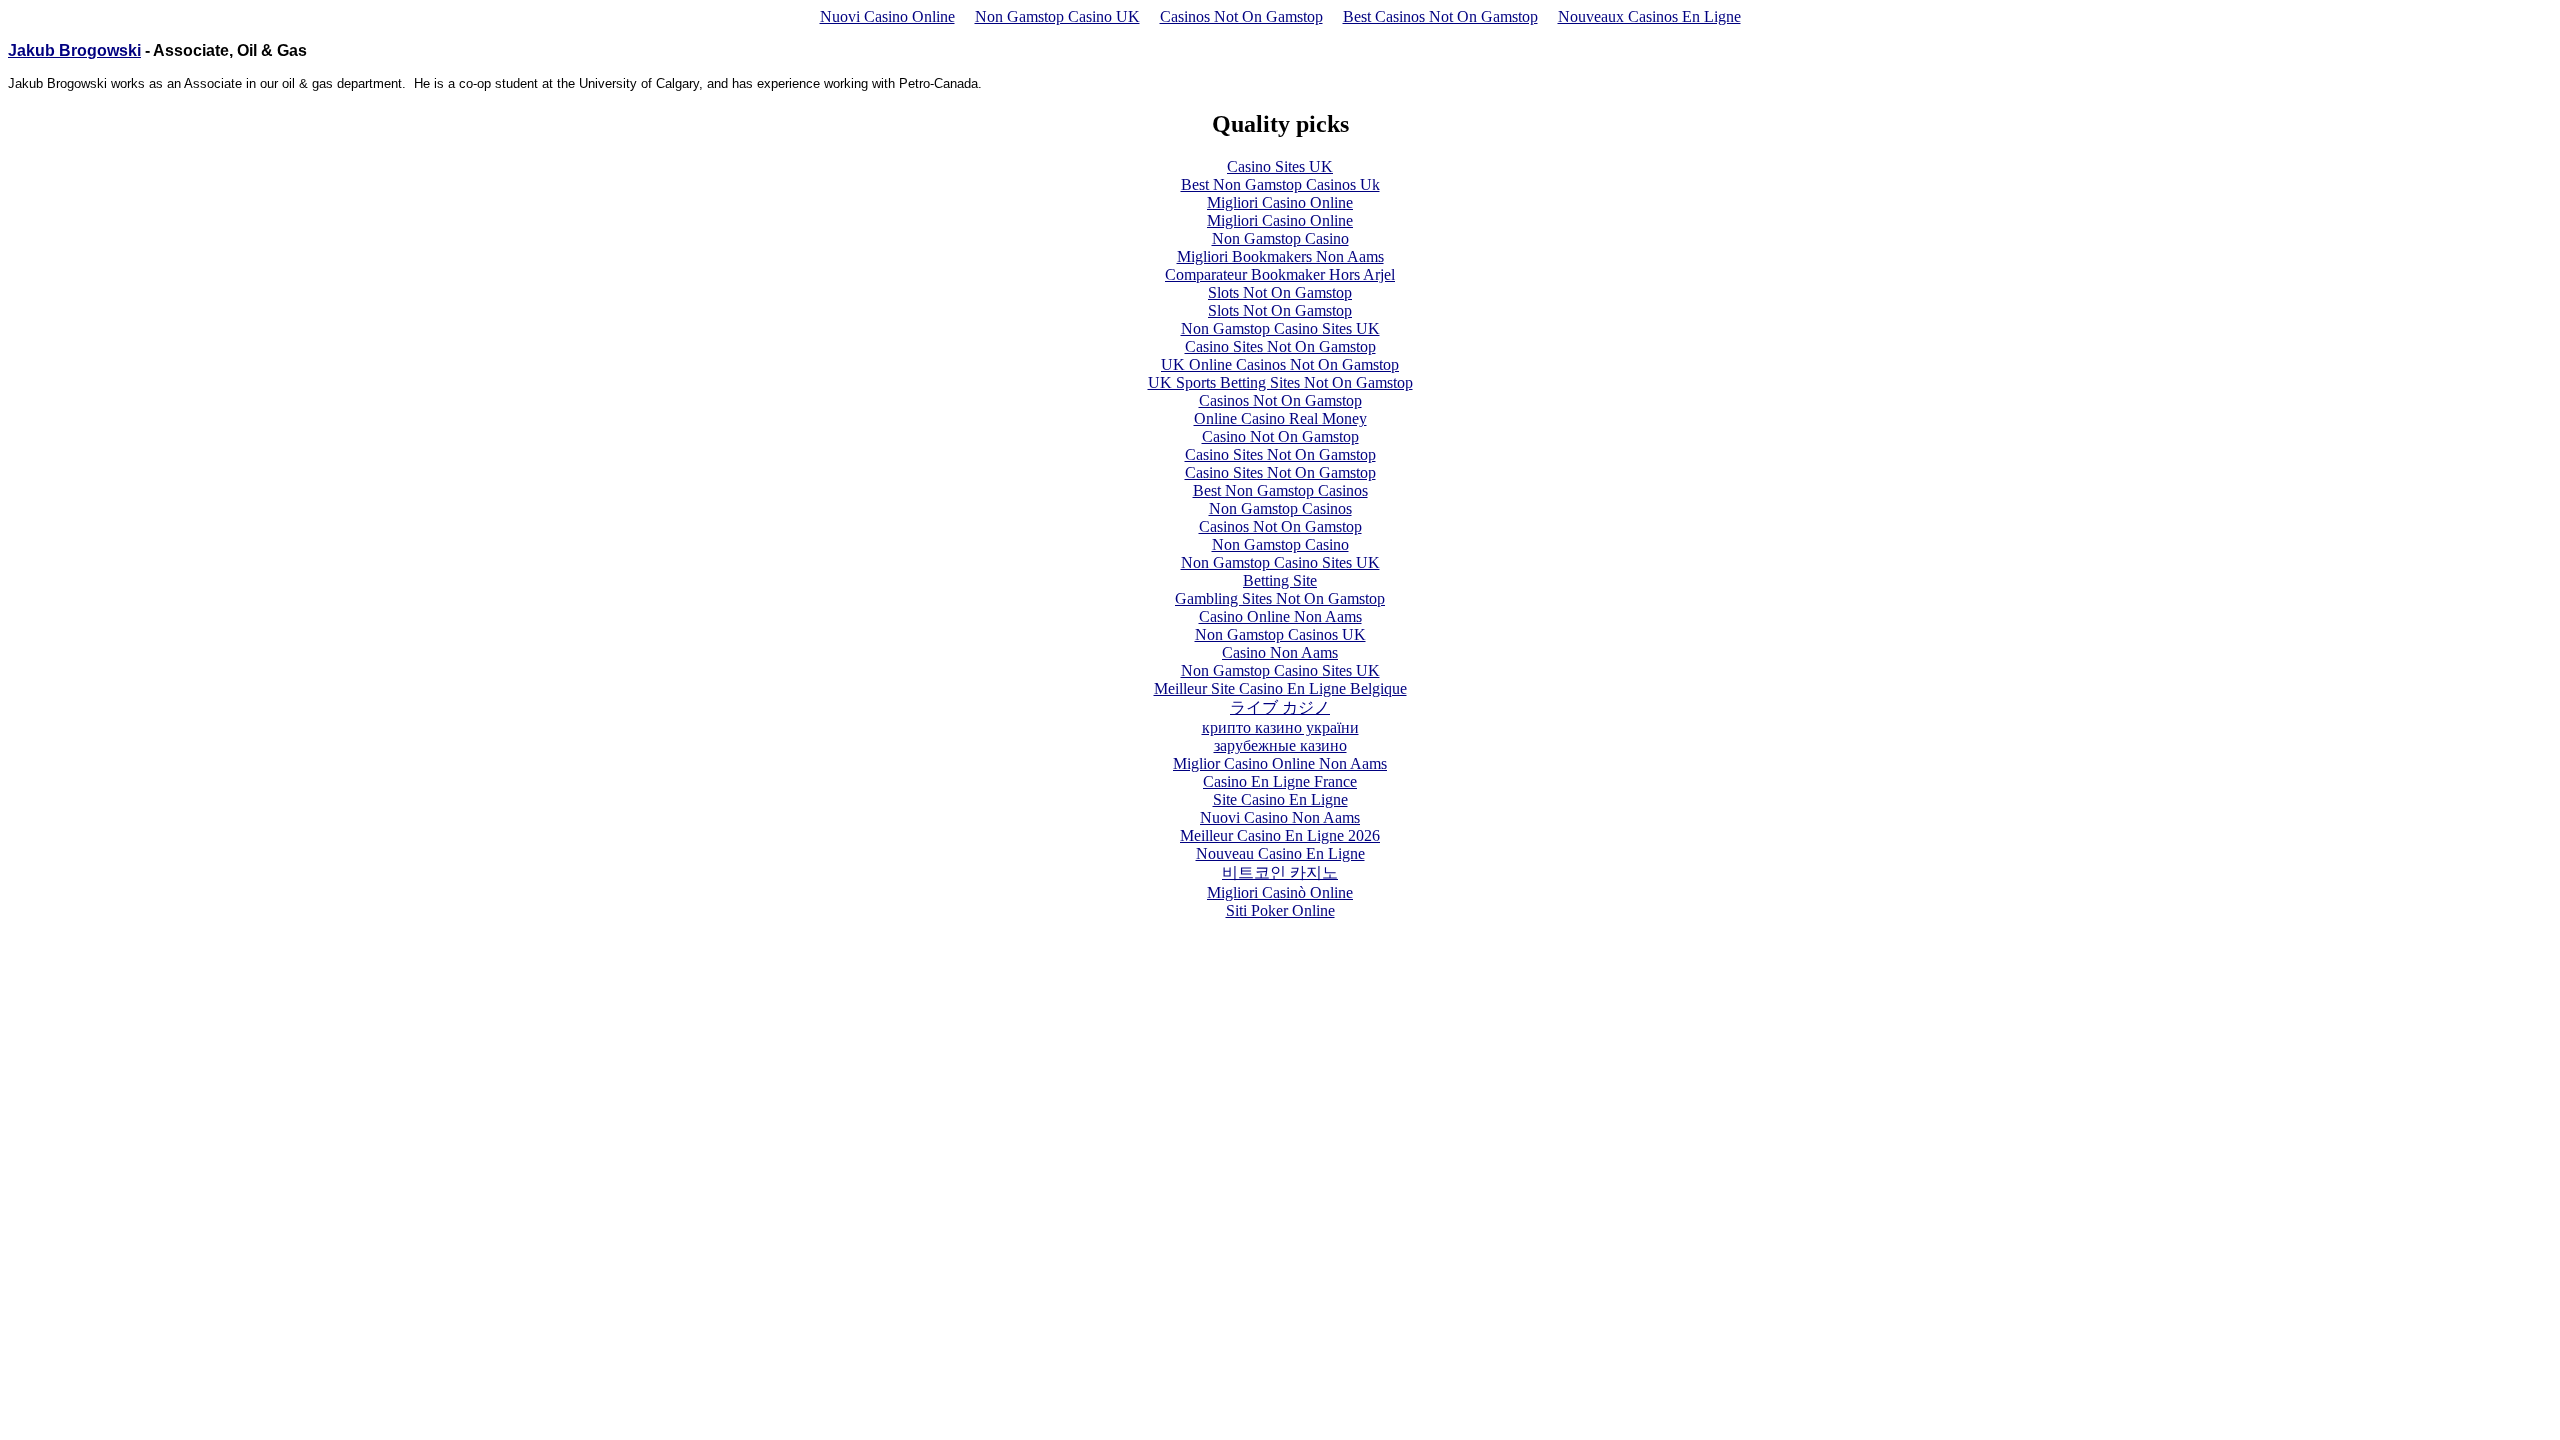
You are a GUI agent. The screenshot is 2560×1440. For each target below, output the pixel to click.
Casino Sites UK (1280, 166)
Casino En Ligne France (1280, 781)
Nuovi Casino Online (887, 16)
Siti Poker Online (1280, 910)
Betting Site (1280, 580)
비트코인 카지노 (1280, 872)
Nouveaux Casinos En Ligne (1649, 16)
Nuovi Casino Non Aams (1280, 817)
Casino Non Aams (1280, 652)
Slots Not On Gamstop (1280, 292)
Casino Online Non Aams (1280, 616)
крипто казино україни (1280, 727)
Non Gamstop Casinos (1280, 508)
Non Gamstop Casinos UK (1280, 634)
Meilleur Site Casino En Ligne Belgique (1280, 688)
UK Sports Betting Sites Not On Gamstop (1280, 382)
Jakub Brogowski (74, 50)
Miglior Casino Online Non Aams (1280, 763)
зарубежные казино (1280, 745)
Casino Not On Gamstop (1280, 436)
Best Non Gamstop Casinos (1280, 490)
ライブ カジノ (1280, 707)
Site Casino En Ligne (1280, 799)
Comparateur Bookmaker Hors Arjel (1280, 274)
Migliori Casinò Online (1280, 892)
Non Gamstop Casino (1280, 238)
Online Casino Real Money (1280, 418)
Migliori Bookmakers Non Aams (1280, 256)
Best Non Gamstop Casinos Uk (1280, 184)
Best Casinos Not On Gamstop (1440, 16)
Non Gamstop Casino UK (1057, 16)
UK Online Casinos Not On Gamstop (1280, 364)
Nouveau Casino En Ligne (1280, 853)
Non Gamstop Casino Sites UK (1280, 328)
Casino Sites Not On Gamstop (1280, 346)
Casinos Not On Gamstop (1241, 16)
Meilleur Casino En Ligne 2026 (1280, 835)
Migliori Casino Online (1280, 202)
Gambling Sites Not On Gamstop (1280, 598)
